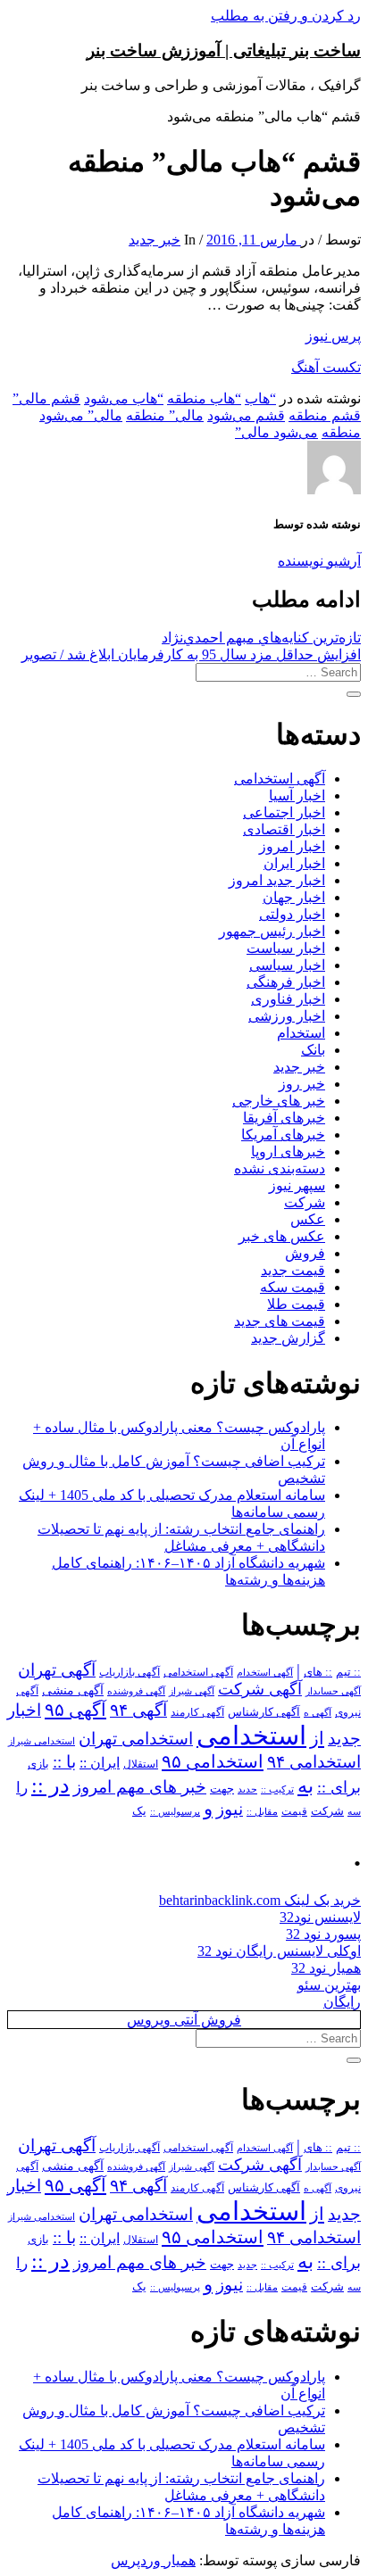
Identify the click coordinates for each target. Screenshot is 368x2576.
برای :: (339, 1787)
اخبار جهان (294, 897)
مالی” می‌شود (81, 415)
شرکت (305, 1202)
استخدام (301, 1033)
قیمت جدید (293, 1270)
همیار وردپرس (153, 2560)
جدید (247, 1789)
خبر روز (302, 1084)
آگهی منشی (73, 1690)
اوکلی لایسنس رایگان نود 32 (279, 1951)
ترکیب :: (277, 1789)
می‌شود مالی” (276, 432)
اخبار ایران (294, 863)
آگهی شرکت (260, 1689)
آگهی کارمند (197, 1712)
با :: (64, 1762)
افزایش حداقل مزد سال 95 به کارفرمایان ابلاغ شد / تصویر (191, 654)
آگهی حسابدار (333, 1691)
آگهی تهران (57, 1670)
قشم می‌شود (246, 415)
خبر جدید (155, 240)
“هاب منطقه (204, 398)
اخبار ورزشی (287, 1016)
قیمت (294, 1812)
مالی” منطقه (165, 415)
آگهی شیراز (192, 1691)
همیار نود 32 (326, 1968)
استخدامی (251, 1735)
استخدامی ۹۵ (213, 1761)
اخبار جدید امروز (277, 880)
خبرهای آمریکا (283, 1135)
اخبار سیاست (286, 948)
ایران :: (100, 1763)
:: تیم (348, 1672)
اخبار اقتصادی (284, 829)
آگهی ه (318, 1712)
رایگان (342, 2002)
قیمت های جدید (280, 1321)
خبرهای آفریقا (284, 1118)
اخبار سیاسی (287, 965)
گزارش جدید (288, 1338)
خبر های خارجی (279, 1101)
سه (354, 1811)
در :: (50, 1785)
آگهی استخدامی (280, 779)
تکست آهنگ (326, 367)
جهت (222, 1789)
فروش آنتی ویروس (184, 2020)
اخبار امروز (292, 846)
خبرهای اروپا (288, 1151)
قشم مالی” (46, 398)
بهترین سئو (329, 1985)
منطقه (341, 432)
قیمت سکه (293, 1287)
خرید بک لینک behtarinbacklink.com (260, 1900)
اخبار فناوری (288, 999)
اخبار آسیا (297, 795)
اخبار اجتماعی (284, 812)
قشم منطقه (325, 415)
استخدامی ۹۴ (314, 1762)
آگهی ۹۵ (75, 1710)
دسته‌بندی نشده (280, 1168)
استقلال (141, 1764)
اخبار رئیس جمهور (272, 931)
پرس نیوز (333, 336)
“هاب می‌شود (124, 398)
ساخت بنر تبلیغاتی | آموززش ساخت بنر (224, 50)
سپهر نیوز (297, 1185)
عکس (308, 1219)
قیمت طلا (296, 1304)
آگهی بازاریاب (130, 1673)
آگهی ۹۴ (138, 1710)
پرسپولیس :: (175, 1811)
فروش (305, 1253)
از (317, 1738)
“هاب (260, 398)
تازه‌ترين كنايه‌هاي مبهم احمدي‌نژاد (261, 638)
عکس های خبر (282, 1236)
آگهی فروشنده (136, 1691)
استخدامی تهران (136, 1739)
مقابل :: (262, 1811)
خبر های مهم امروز (140, 1787)
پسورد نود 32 (323, 1934)
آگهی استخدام (265, 1672)
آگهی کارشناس (264, 1712)
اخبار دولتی (292, 914)
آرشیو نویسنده (319, 561)
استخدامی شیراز (42, 1741)
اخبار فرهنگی (286, 982)
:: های (318, 1672)
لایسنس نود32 (320, 1917)
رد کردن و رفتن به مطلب (286, 16)
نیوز (230, 1809)
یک (139, 1811)
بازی (38, 1764)
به (305, 1786)
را (22, 1787)
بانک (313, 1050)
